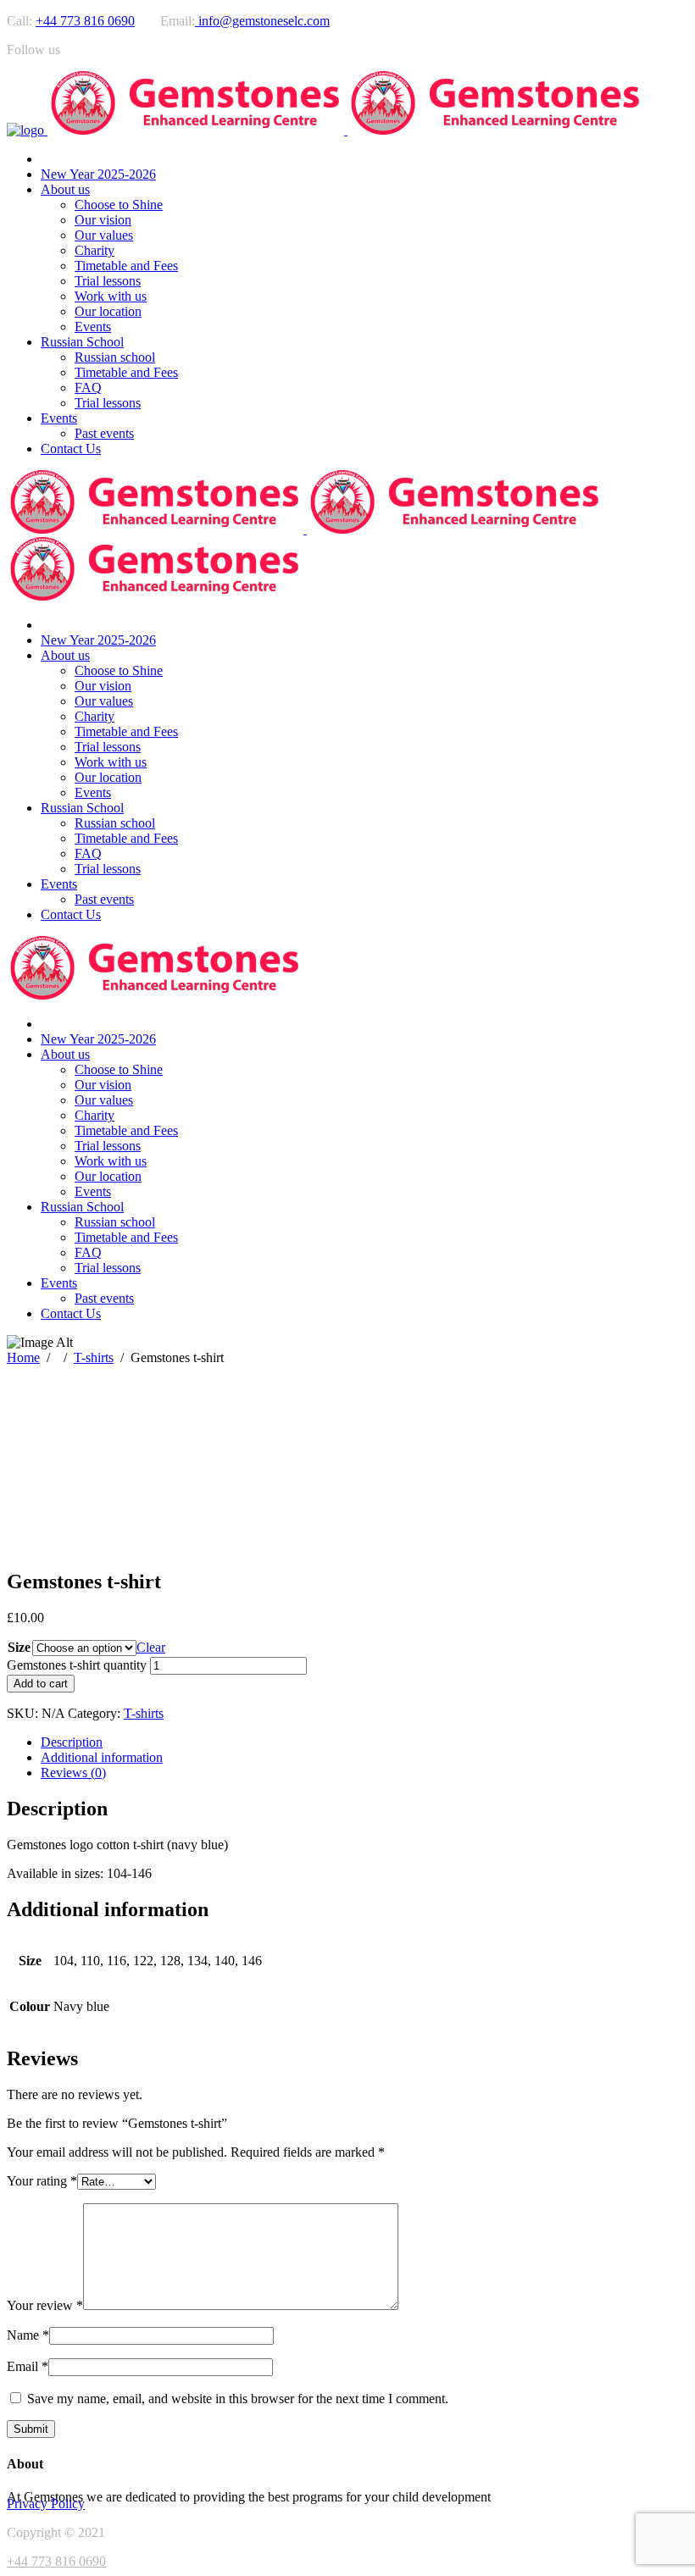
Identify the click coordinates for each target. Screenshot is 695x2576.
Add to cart (41, 1684)
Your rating (42, 2181)
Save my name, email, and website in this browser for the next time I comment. (238, 2399)
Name (28, 2335)
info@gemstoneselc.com (262, 21)
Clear (151, 1647)
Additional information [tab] (102, 1757)
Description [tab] (72, 1742)
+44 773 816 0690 (85, 21)
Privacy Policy (46, 2504)
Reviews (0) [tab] (73, 1773)
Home (23, 1357)
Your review (45, 2305)
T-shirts (94, 1357)
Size (19, 1647)
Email (28, 2366)
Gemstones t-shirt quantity (77, 1665)
